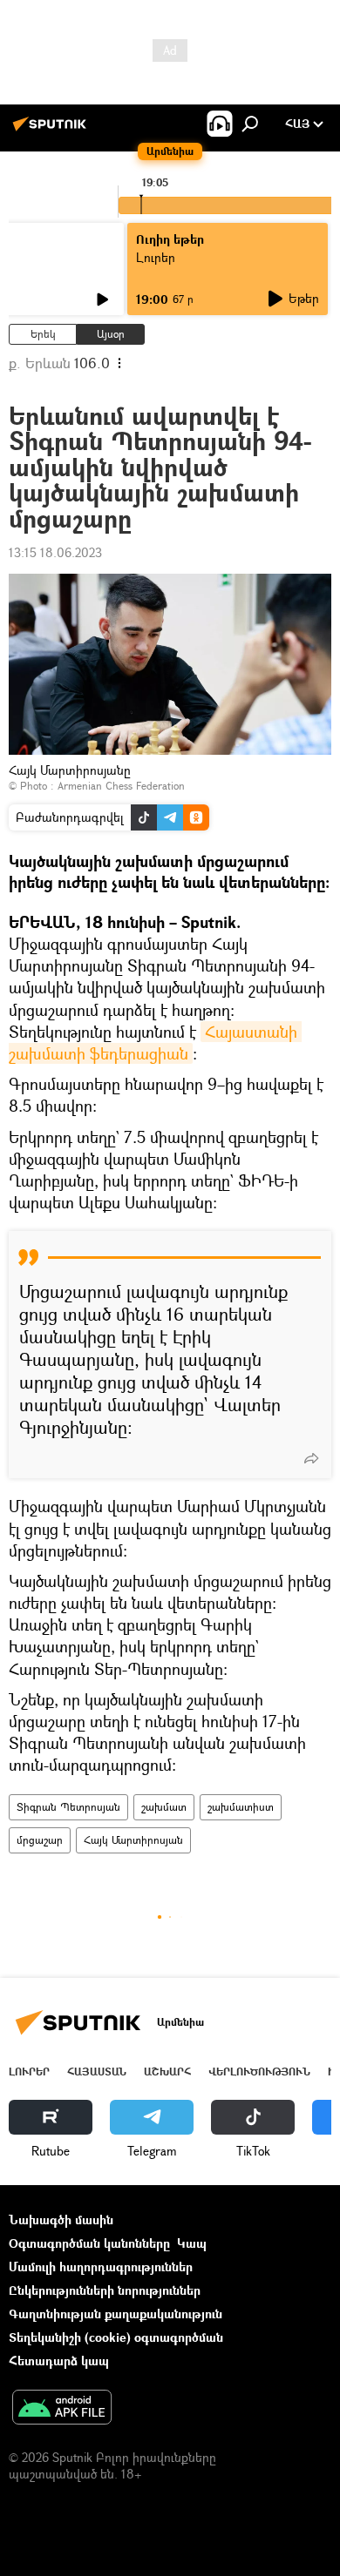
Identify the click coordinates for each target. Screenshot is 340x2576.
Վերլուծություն (259, 2072)
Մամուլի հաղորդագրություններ (101, 2267)
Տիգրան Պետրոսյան (68, 1807)
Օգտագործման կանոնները (89, 2243)
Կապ (192, 2243)
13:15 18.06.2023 (55, 552)
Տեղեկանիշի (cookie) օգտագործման (116, 2337)
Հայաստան (97, 2072)
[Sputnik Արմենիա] (52, 130)
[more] (311, 1458)
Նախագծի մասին (61, 2220)
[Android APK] (62, 2409)
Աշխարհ (167, 2072)
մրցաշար (40, 1840)
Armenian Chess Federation (121, 786)
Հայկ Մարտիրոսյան (133, 1840)
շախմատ (164, 1807)
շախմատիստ (241, 1807)
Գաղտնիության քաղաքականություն (116, 2314)
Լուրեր (29, 2072)
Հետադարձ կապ (59, 2361)
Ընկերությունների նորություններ (105, 2290)
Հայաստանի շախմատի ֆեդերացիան (155, 1043)
